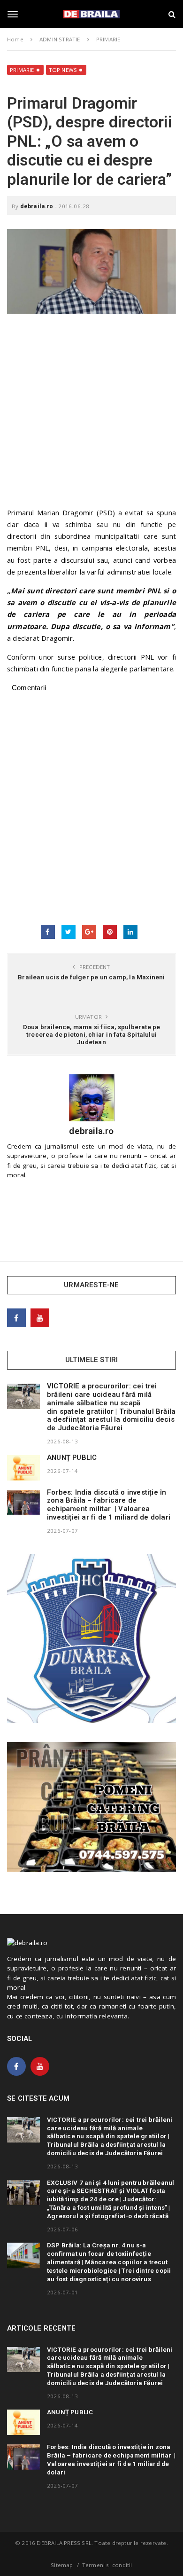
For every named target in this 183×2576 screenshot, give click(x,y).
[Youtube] (40, 1318)
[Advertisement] (91, 415)
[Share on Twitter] (69, 932)
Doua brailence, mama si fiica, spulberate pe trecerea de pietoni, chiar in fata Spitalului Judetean (92, 1034)
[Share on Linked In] (130, 932)
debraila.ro (37, 206)
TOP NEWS (63, 70)
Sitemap (62, 2565)
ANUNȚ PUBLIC (72, 1457)
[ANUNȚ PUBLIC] (23, 1468)
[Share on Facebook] (48, 932)
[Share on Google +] (89, 932)
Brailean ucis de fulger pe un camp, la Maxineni (91, 977)
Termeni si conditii (107, 2565)
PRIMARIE (22, 70)
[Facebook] (16, 1318)
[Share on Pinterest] (110, 932)
